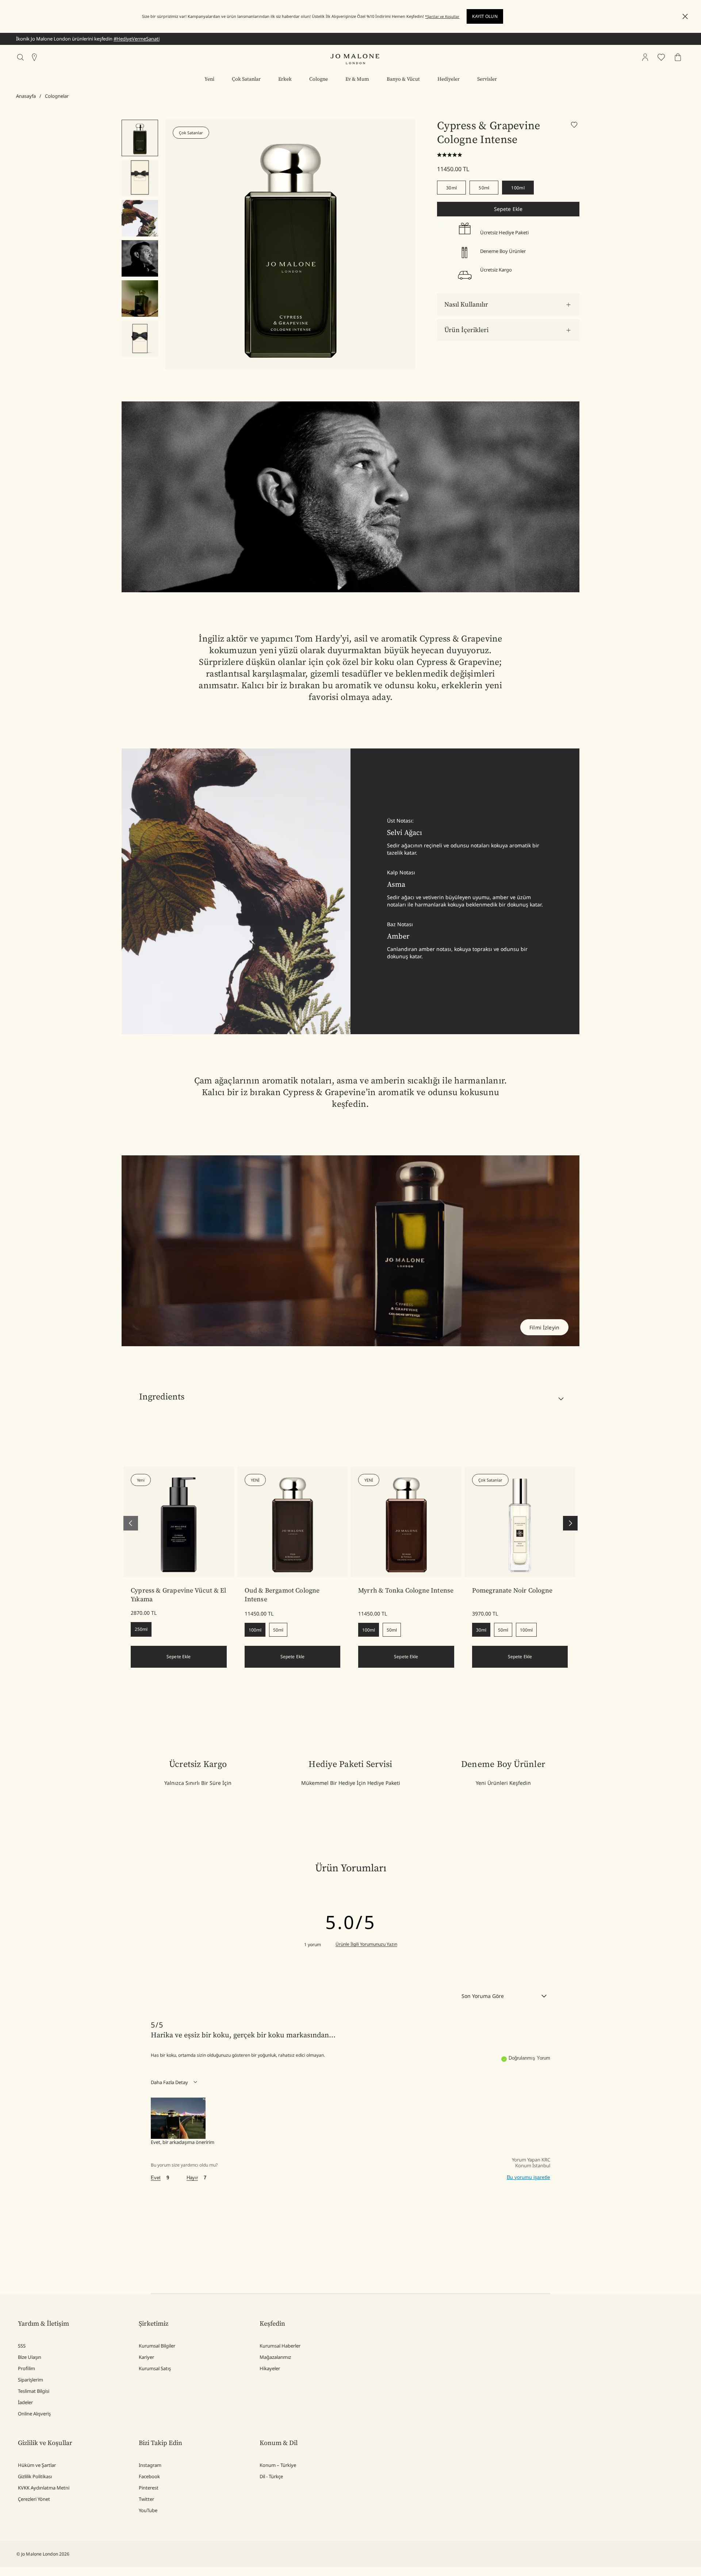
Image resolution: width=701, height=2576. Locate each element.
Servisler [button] (487, 79)
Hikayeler (270, 2368)
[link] (179, 1522)
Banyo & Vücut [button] (403, 79)
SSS (22, 2346)
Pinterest (149, 2488)
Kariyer (146, 2357)
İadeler (25, 2402)
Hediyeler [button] (449, 79)
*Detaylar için (113, 39)
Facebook (149, 2476)
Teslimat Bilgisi (34, 2391)
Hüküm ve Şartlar (37, 2465)
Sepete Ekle (508, 209)
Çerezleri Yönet (34, 2499)
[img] (645, 57)
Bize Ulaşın (30, 2357)
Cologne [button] (319, 79)
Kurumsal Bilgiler (157, 2346)
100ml (518, 188)
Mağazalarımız (275, 2357)
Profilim (26, 2368)
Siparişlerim (30, 2380)
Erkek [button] (285, 79)
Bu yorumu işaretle (528, 2177)
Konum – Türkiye (278, 2465)
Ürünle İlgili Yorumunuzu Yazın (366, 1944)
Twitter (146, 2499)
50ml (484, 188)
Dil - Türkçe (271, 2476)
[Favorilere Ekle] (575, 126)
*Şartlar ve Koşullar (442, 16)
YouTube (148, 2510)
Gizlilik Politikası (35, 2476)
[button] (685, 17)
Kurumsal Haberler (280, 2346)
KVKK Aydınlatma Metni (44, 2488)
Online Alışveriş (34, 2414)
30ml (451, 188)
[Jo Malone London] (355, 59)
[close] (683, 17)
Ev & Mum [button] (357, 79)
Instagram (150, 2465)
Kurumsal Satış (155, 2368)
